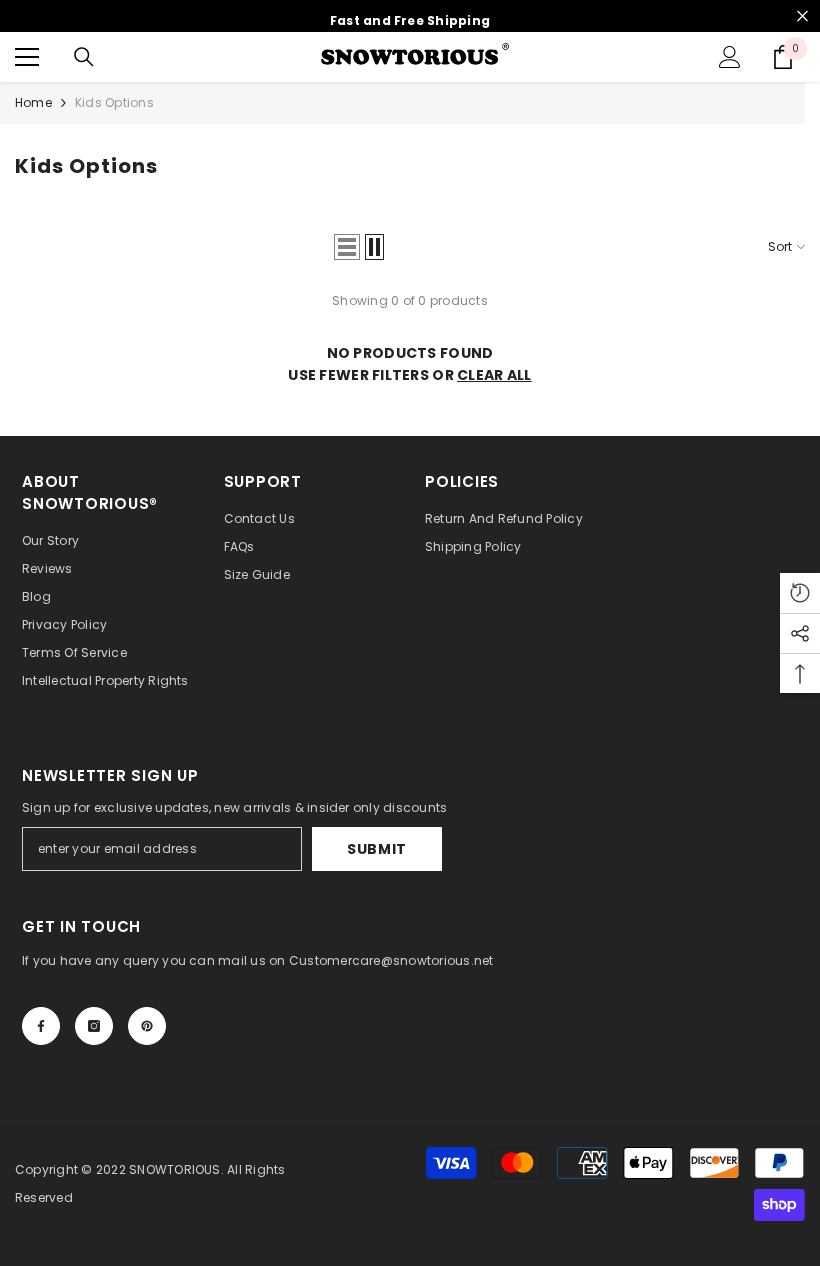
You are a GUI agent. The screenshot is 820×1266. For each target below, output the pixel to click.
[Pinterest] (147, 1026)
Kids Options (114, 102)
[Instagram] (94, 1026)
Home (33, 102)
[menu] (27, 57)
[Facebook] (41, 1026)
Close (802, 16)
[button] (347, 247)
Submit (377, 849)
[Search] (84, 57)
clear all (494, 375)
